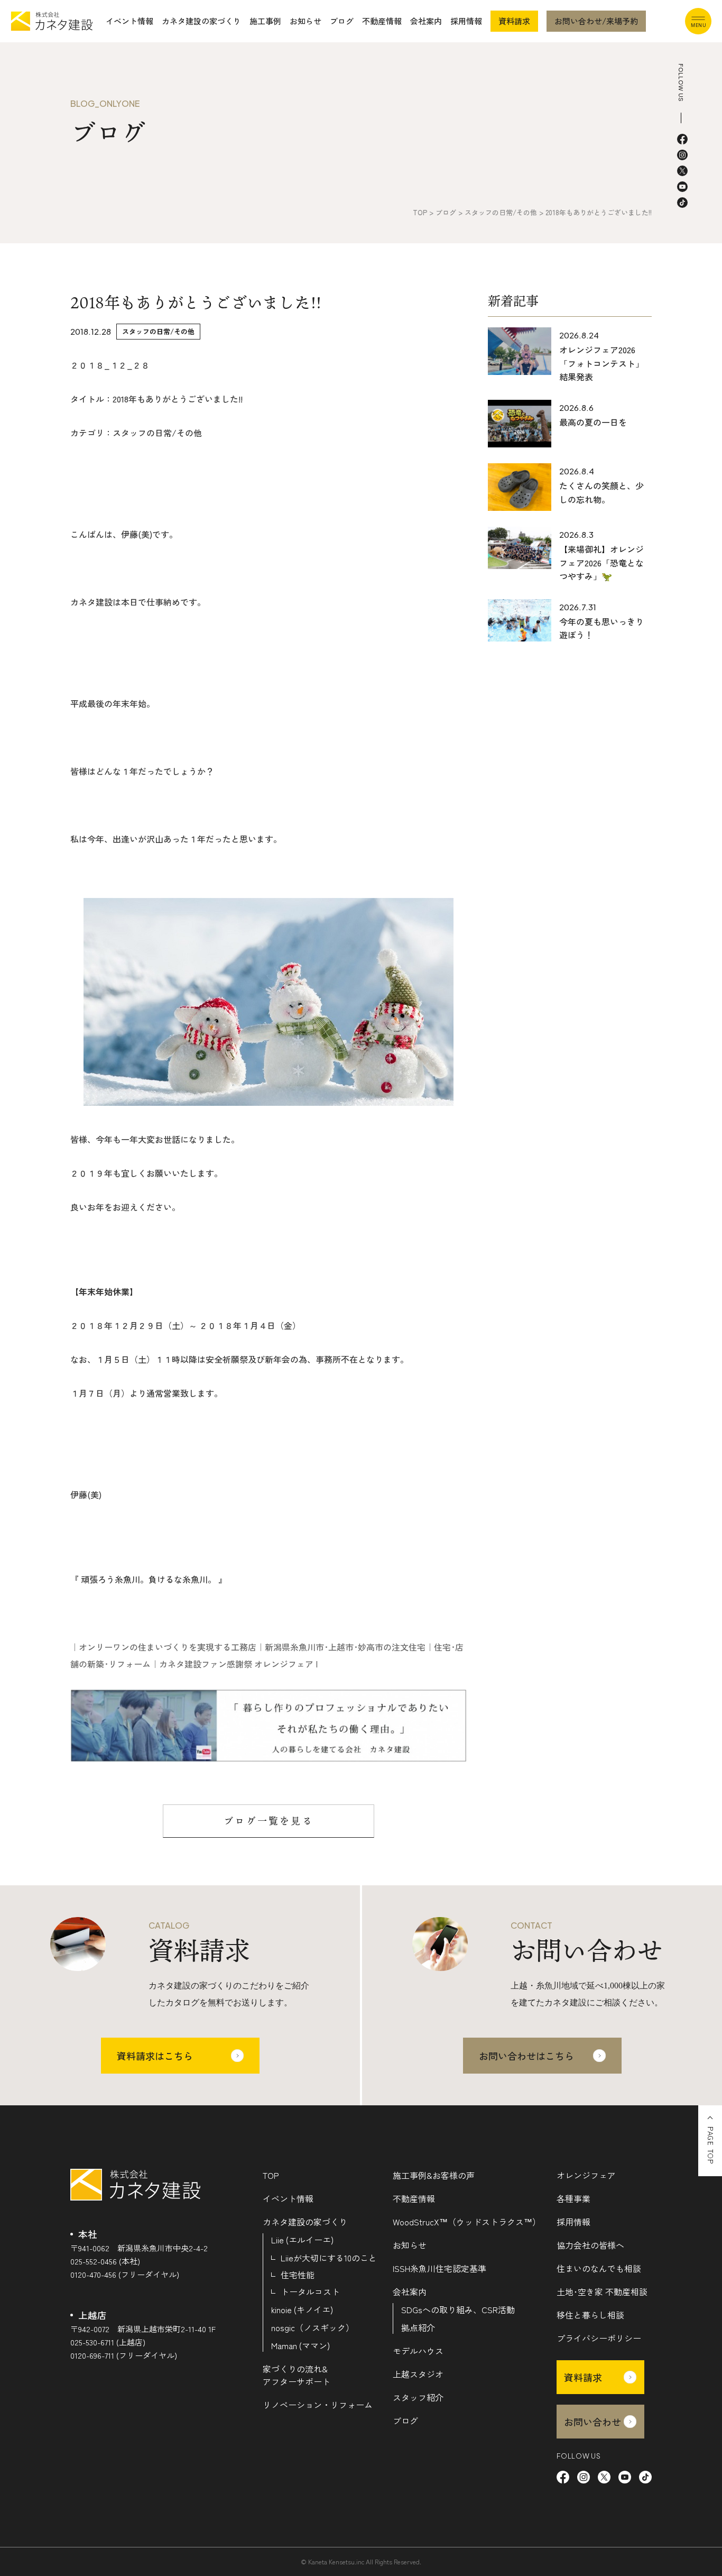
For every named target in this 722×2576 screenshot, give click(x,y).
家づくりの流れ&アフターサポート (297, 2375)
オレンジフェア (586, 2175)
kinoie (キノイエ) (302, 2309)
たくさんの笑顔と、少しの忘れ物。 (601, 492)
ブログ (342, 21)
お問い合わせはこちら (526, 2056)
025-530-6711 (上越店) (108, 2342)
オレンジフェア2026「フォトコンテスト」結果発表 (601, 363)
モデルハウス (418, 2351)
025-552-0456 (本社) (105, 2261)
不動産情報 (382, 21)
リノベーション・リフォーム (318, 2405)
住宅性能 (298, 2275)
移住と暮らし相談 (590, 2315)
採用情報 (466, 21)
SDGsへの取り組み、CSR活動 (458, 2309)
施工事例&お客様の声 (434, 2175)
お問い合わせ (593, 2422)
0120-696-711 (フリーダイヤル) (124, 2355)
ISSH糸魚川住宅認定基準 (439, 2268)
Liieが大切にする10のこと (329, 2258)
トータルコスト (310, 2291)
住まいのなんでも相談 (599, 2268)
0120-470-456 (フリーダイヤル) (125, 2274)
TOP (271, 2175)
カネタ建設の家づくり (201, 21)
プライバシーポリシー (599, 2338)
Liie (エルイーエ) (302, 2240)
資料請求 (514, 21)
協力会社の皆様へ (590, 2245)
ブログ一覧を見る (269, 1821)
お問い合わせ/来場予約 (596, 21)
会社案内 (426, 21)
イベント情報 (129, 21)
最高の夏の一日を (593, 422)
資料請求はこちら (155, 2056)
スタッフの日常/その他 (158, 331)
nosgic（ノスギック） (313, 2327)
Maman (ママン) (300, 2345)
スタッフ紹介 (418, 2397)
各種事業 (573, 2198)
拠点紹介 (418, 2327)
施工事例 (265, 21)
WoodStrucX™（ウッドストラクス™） (467, 2222)
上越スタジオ (418, 2374)
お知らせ (306, 21)
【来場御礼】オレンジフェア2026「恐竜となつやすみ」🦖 (601, 562)
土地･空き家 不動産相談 (602, 2291)
